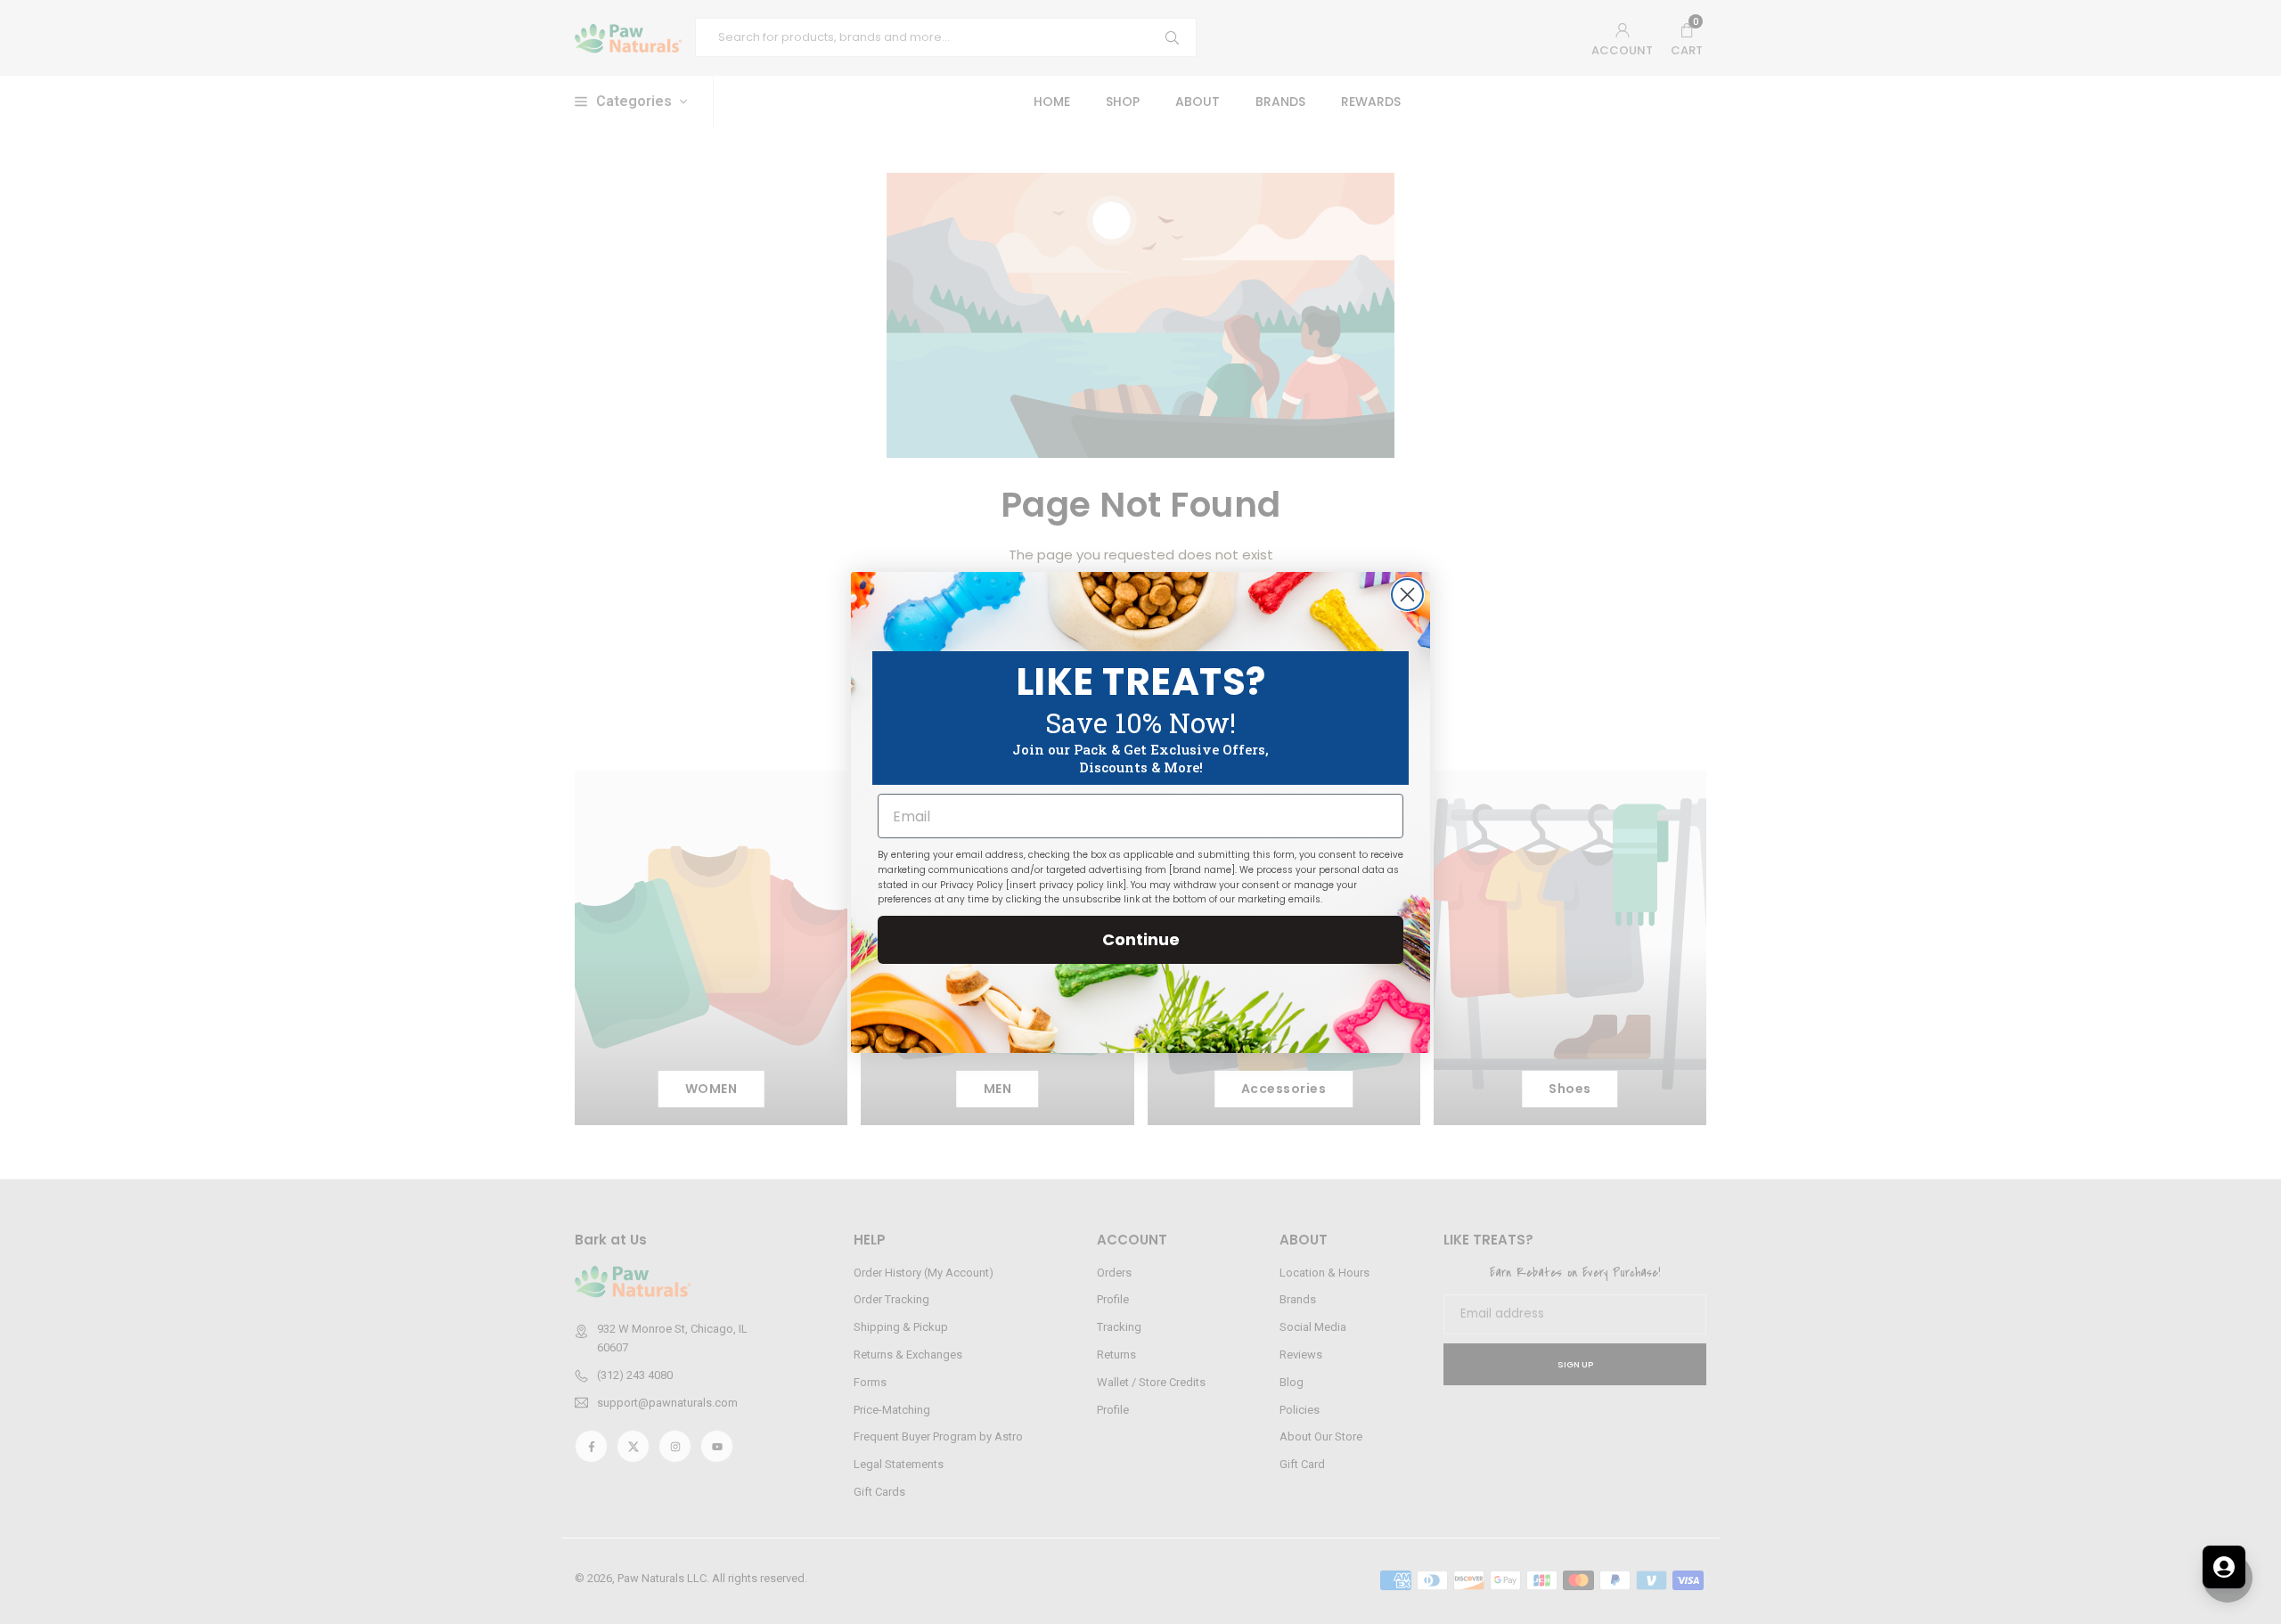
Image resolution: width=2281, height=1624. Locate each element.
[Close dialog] (1407, 595)
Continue (1141, 939)
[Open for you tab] (2224, 1567)
